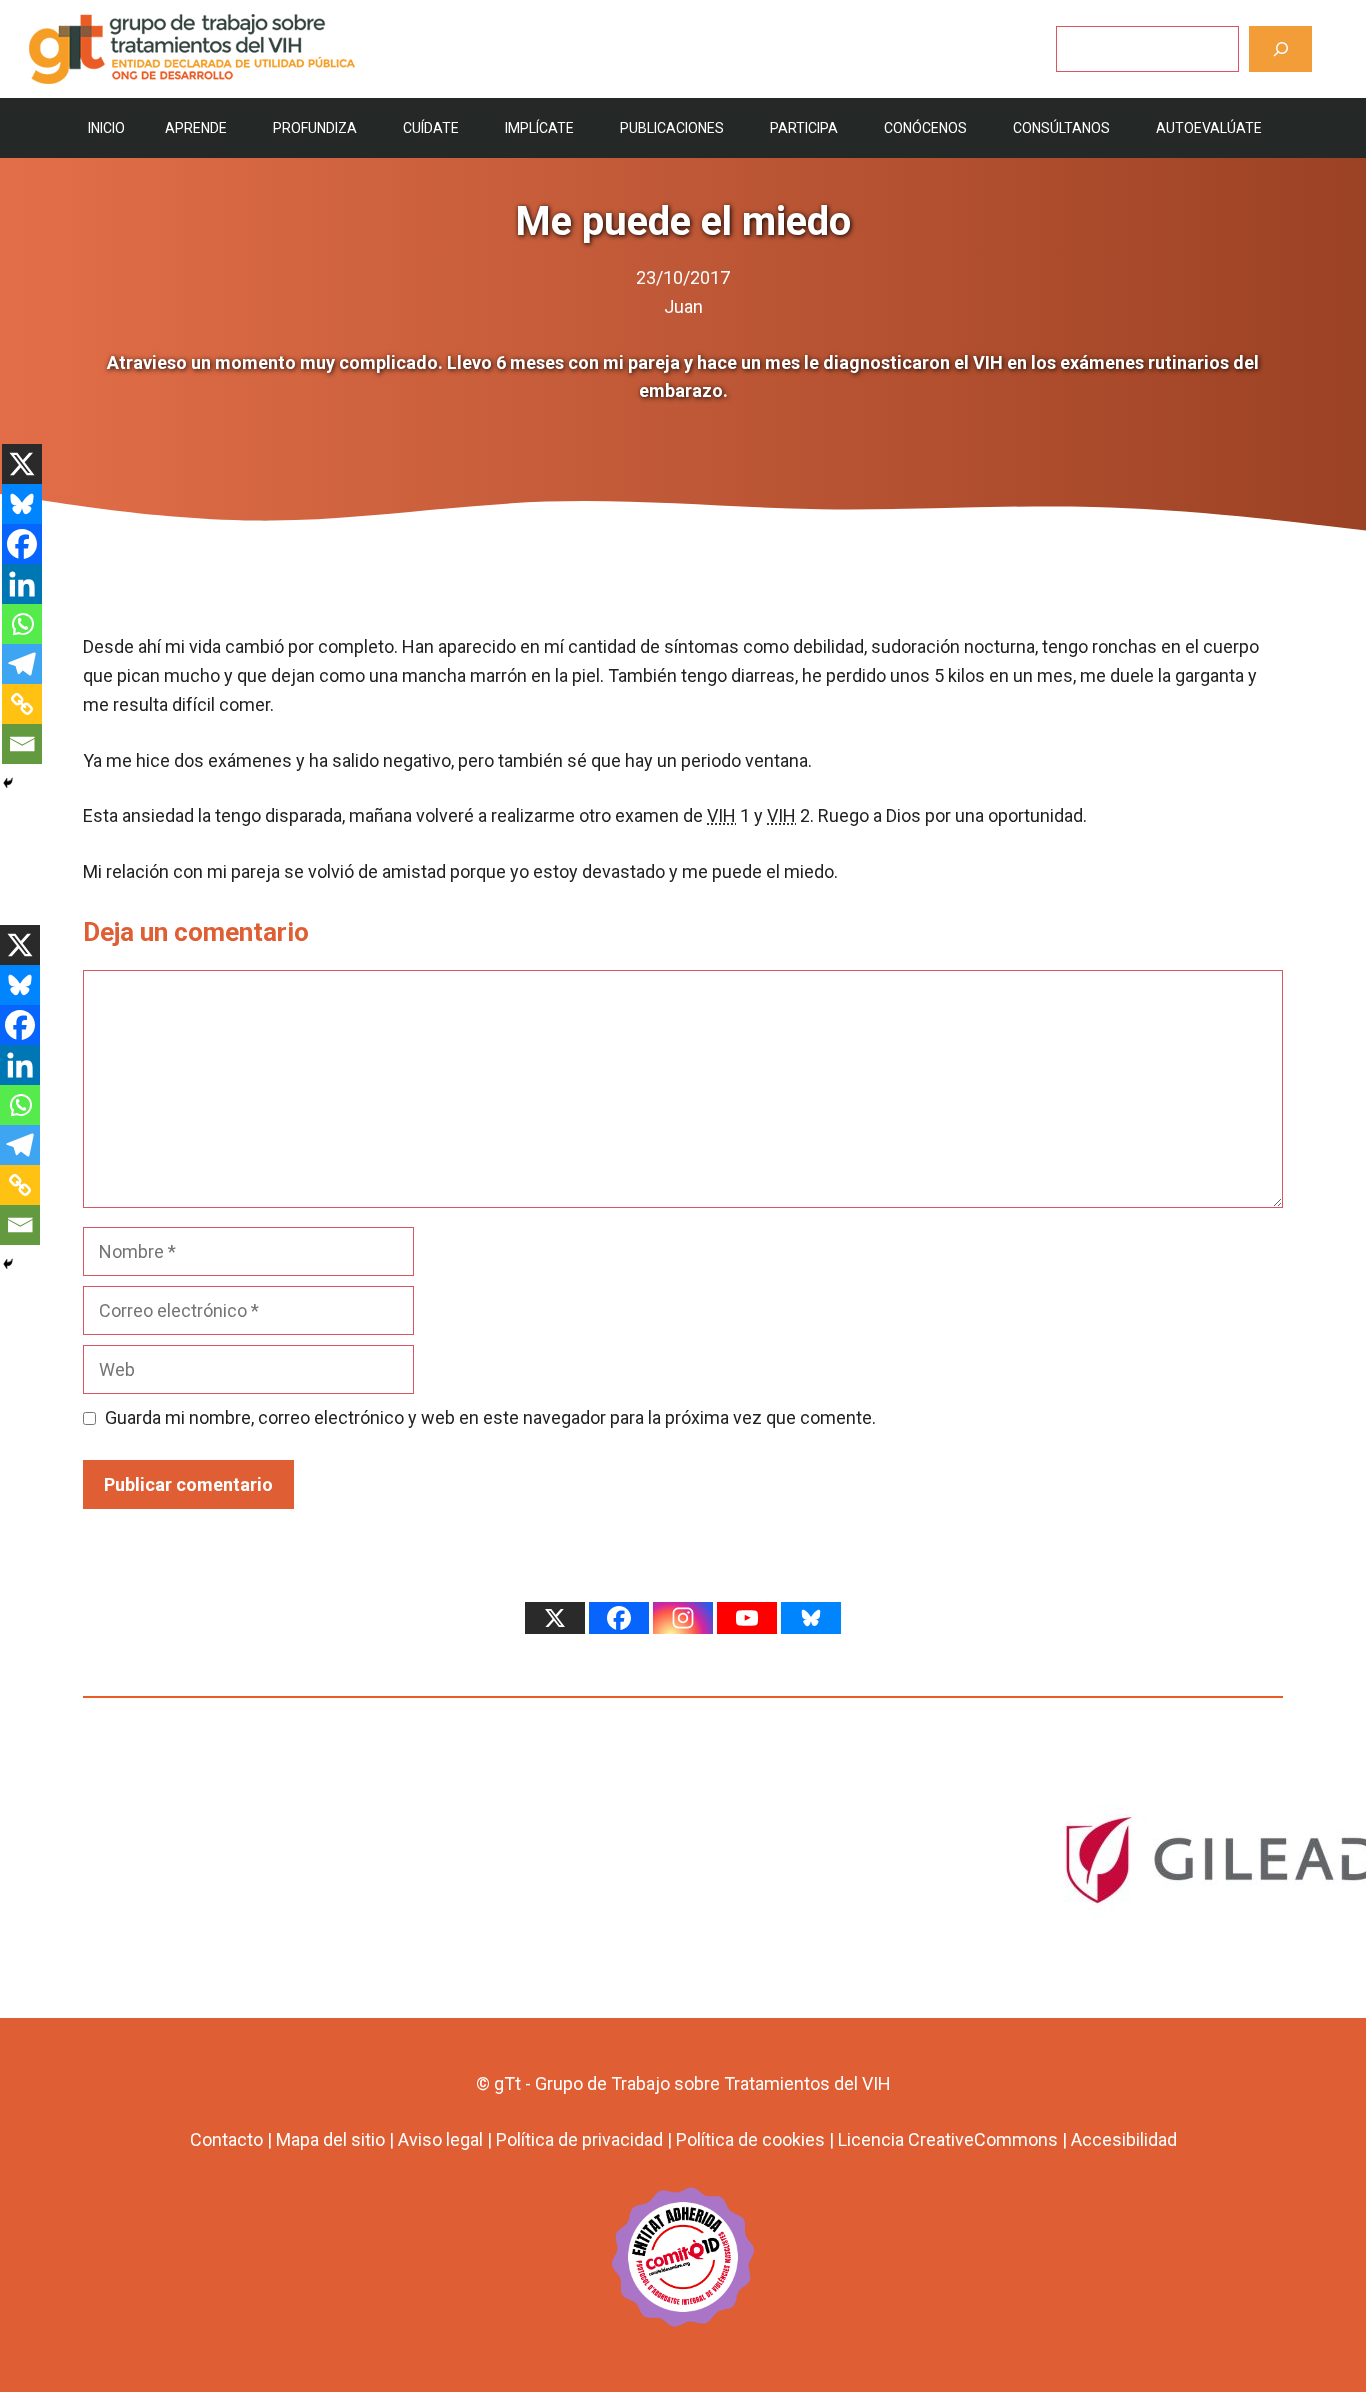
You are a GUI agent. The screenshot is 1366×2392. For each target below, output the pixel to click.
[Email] (22, 744)
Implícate (539, 128)
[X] (22, 464)
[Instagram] (683, 1618)
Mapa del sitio (330, 2139)
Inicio (106, 128)
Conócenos (925, 128)
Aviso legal (440, 2139)
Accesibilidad (1124, 2139)
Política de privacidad (579, 2139)
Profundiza (315, 128)
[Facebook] (22, 544)
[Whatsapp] (22, 624)
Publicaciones (672, 128)
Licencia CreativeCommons (948, 2139)
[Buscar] (1280, 48)
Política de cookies (750, 2139)
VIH (721, 815)
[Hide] (8, 783)
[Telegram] (22, 664)
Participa (804, 128)
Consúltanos (1061, 128)
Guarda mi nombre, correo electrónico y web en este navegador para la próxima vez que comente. (490, 1417)
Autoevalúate (1209, 128)
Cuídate (431, 128)
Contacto (226, 2139)
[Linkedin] (22, 584)
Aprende (196, 128)
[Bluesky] (22, 504)
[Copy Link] (22, 704)
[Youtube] (747, 1618)
